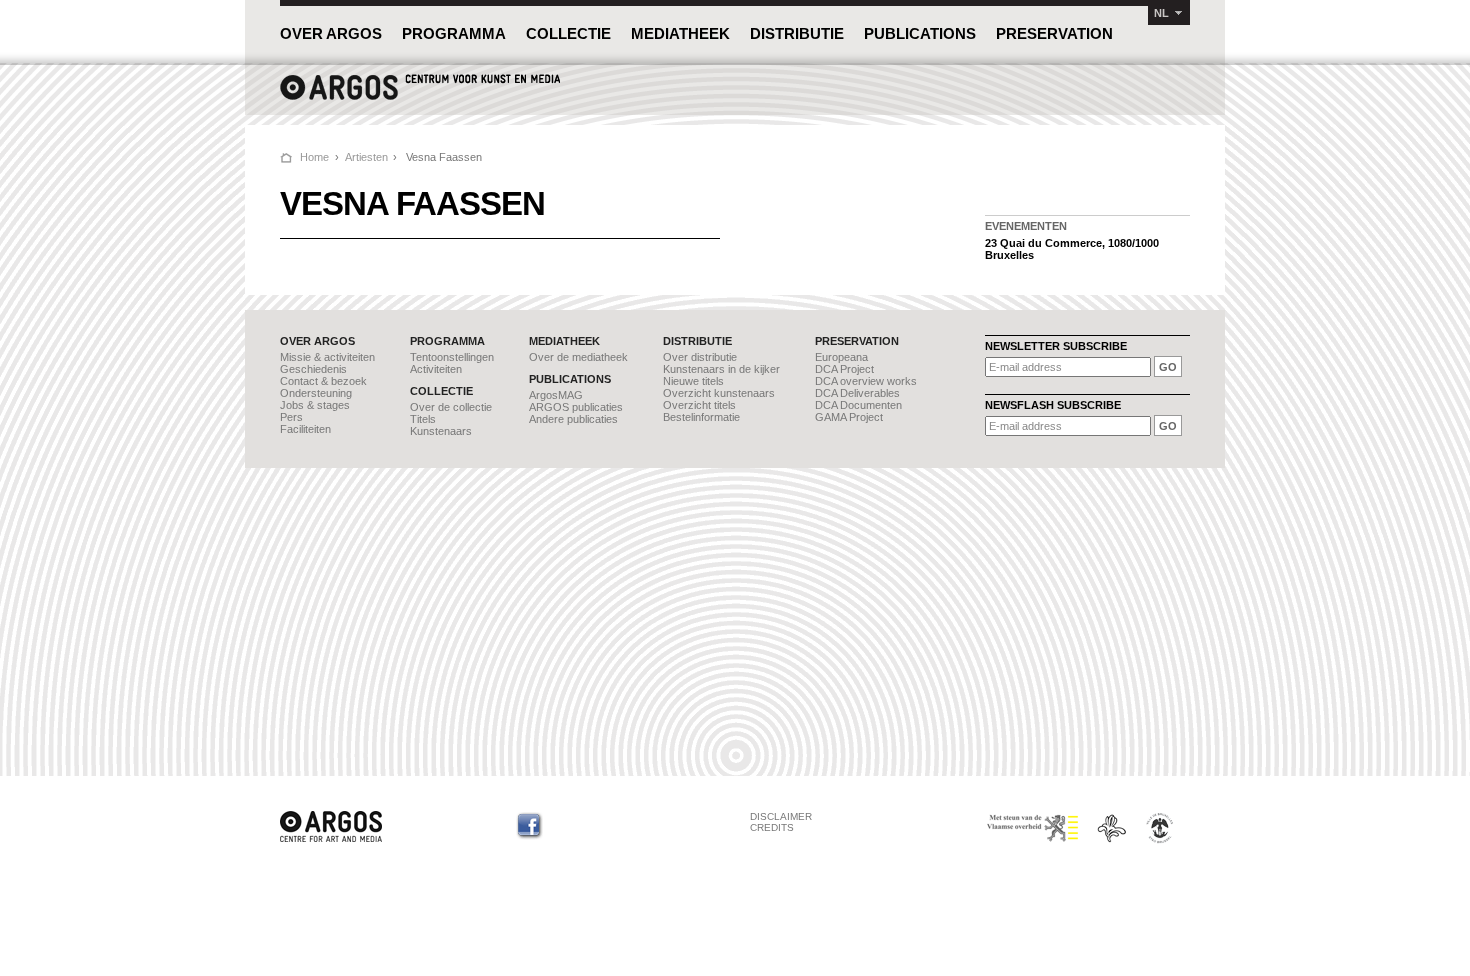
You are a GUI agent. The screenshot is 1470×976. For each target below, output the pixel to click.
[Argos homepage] (420, 97)
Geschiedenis (313, 369)
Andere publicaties (573, 419)
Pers (291, 417)
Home (314, 157)
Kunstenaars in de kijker (721, 369)
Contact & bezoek (323, 381)
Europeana (841, 357)
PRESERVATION (1054, 33)
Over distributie (700, 357)
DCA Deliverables (857, 393)
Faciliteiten (305, 429)
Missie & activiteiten (327, 357)
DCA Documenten (858, 405)
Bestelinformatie (701, 417)
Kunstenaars (441, 431)
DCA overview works (866, 381)
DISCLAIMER (781, 816)
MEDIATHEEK (680, 33)
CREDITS (772, 827)
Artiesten (366, 157)
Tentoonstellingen (452, 357)
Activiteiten (436, 369)
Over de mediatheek (578, 357)
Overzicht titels (699, 405)
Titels (423, 419)
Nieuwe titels (693, 381)
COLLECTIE (568, 33)
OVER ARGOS (331, 33)
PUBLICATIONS (920, 33)
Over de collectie (451, 407)
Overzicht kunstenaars (719, 393)
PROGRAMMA (454, 33)
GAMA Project (849, 417)
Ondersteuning (316, 393)
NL (1161, 13)
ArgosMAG (556, 395)
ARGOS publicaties (576, 407)
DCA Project (844, 369)
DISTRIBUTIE (797, 33)
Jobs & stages (315, 405)
